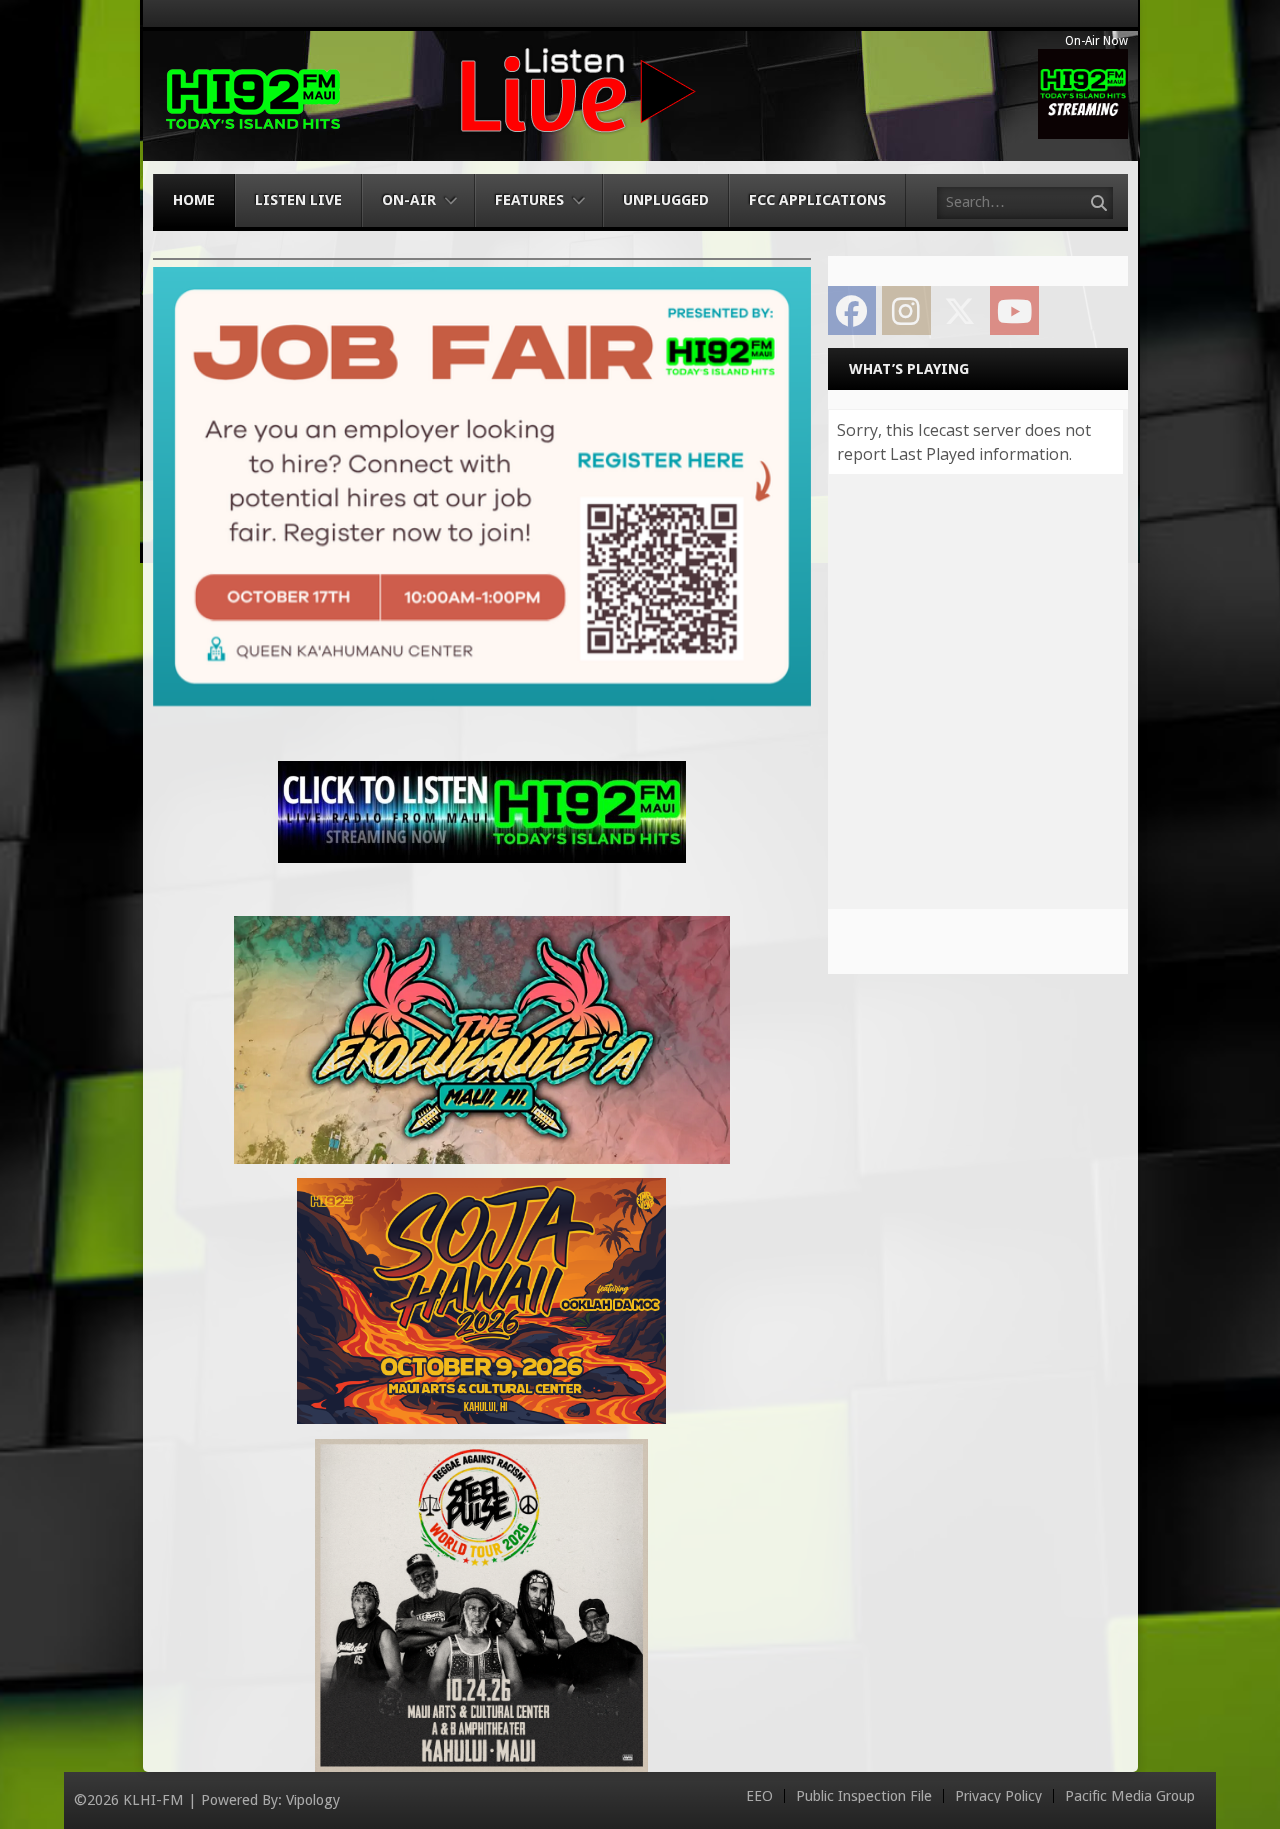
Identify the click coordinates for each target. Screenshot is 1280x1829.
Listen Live (298, 200)
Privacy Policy (998, 1796)
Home (194, 200)
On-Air (409, 200)
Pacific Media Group (1130, 1796)
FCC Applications (817, 200)
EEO (759, 1796)
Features (529, 200)
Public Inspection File (864, 1796)
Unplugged (666, 200)
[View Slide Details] (482, 486)
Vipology (313, 1800)
